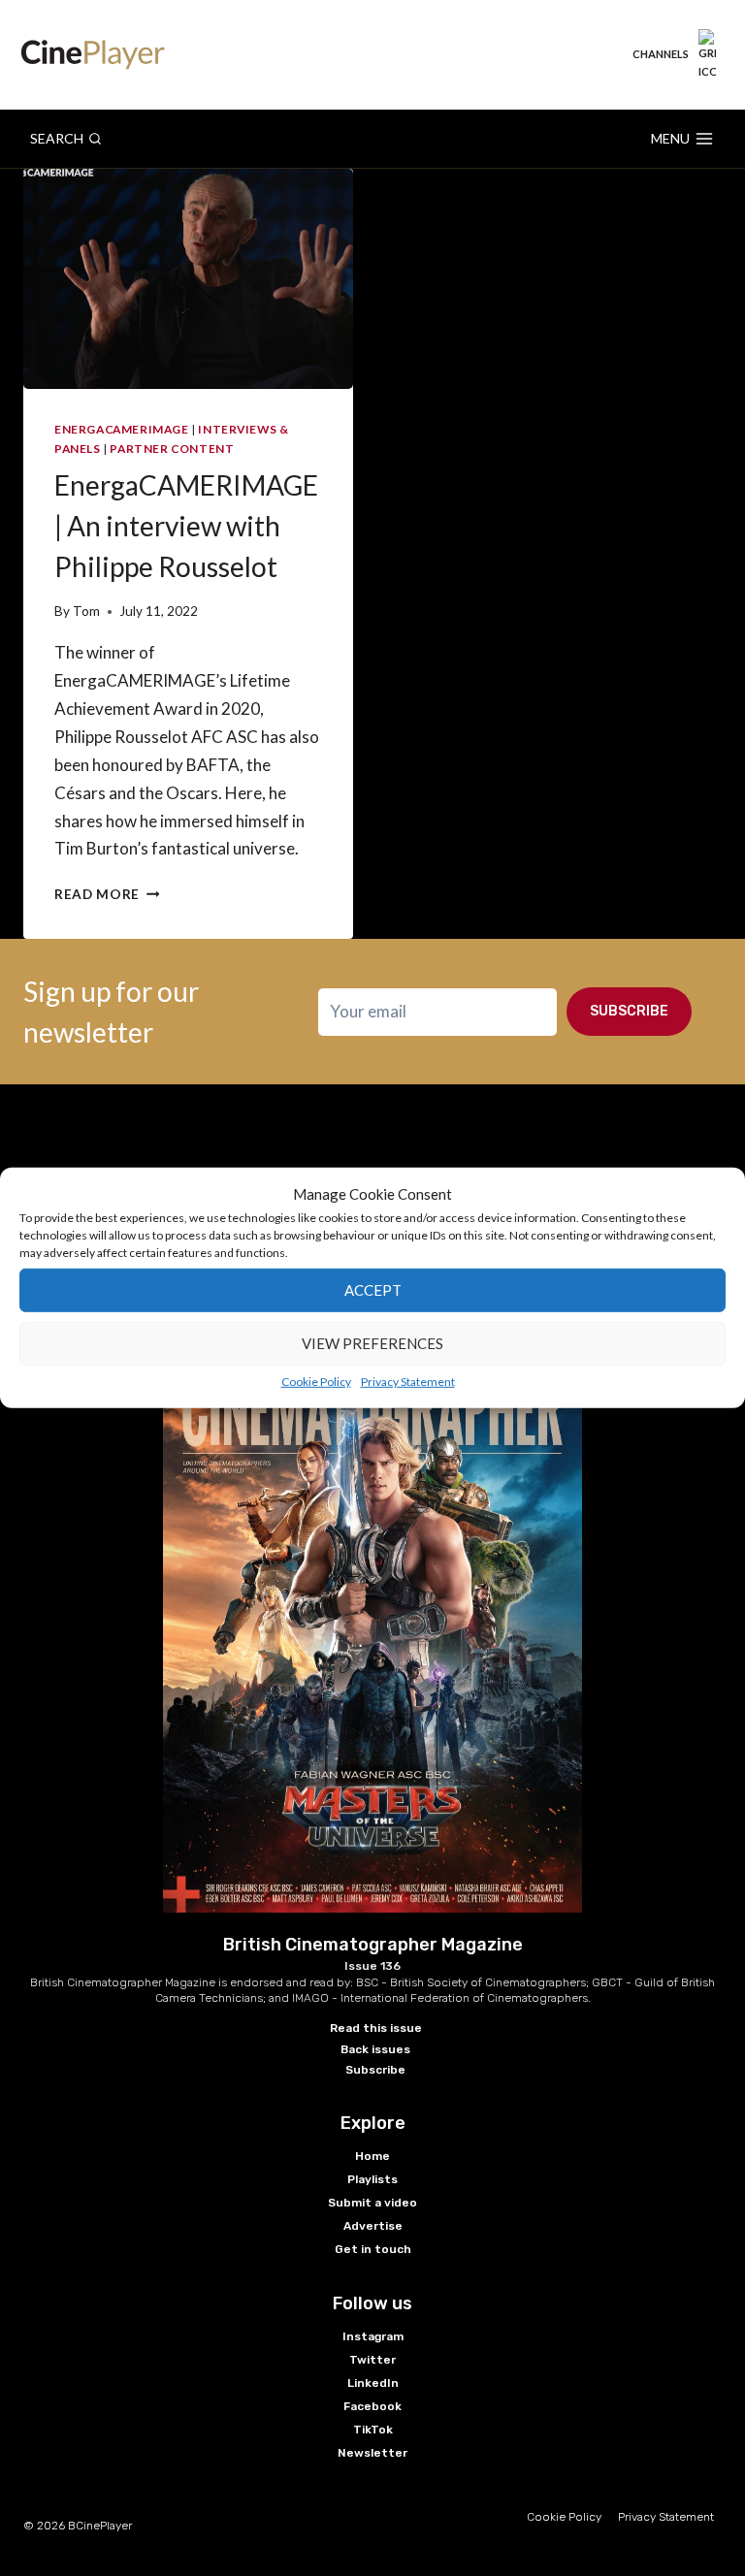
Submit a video (372, 2203)
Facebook (372, 2406)
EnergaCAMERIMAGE (122, 429)
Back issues (375, 2049)
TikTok (373, 2430)
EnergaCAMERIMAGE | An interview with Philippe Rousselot (186, 526)
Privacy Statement (408, 1381)
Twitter (372, 2360)
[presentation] (188, 279)
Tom (86, 611)
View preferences (372, 1343)
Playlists (372, 2179)
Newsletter (372, 2453)
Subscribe (629, 1011)
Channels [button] (661, 54)
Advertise (373, 2226)
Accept (373, 1290)
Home (372, 2156)
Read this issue (376, 2028)
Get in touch (373, 2249)
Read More (107, 894)
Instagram (373, 2336)
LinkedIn (373, 2383)
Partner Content (172, 449)
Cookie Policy (316, 1381)
